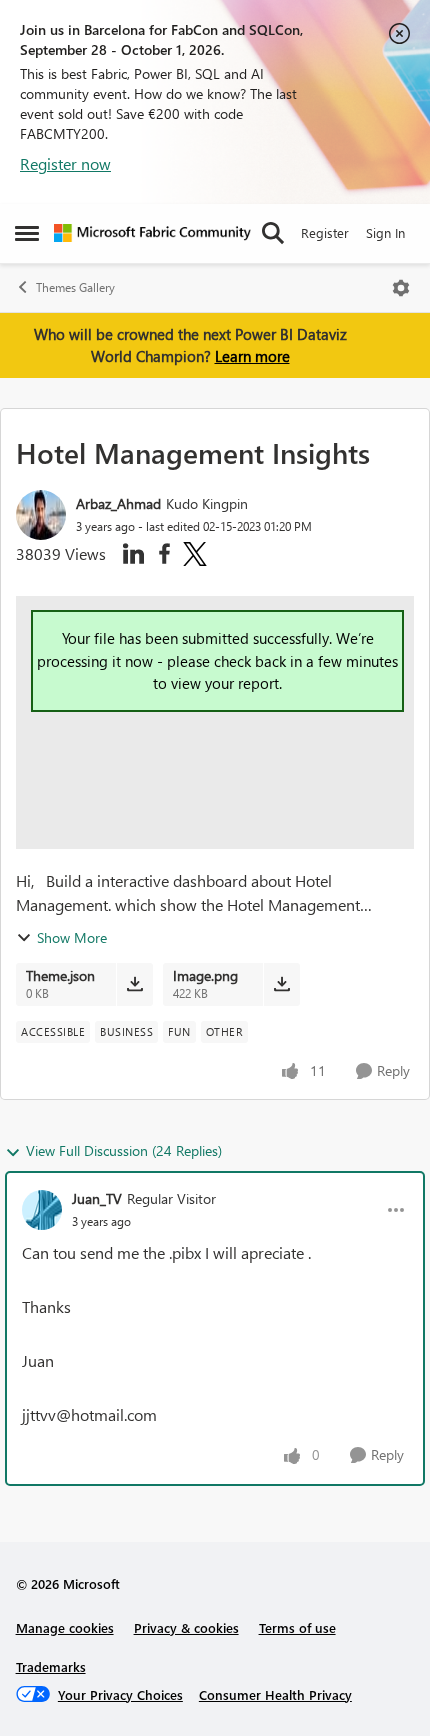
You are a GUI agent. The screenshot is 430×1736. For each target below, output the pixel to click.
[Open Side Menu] (27, 233)
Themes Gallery (75, 287)
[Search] (273, 233)
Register (325, 232)
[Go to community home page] (152, 233)
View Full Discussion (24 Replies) (124, 1150)
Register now (65, 163)
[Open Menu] (401, 288)
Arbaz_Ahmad (118, 503)
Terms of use (297, 1627)
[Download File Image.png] (281, 984)
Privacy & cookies (186, 1627)
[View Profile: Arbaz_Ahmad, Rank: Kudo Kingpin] (41, 515)
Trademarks (51, 1666)
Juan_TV (97, 1198)
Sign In (385, 232)
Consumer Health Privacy (275, 1694)
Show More (72, 937)
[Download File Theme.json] (134, 984)
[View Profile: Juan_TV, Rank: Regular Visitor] (42, 1210)
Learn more (252, 356)
